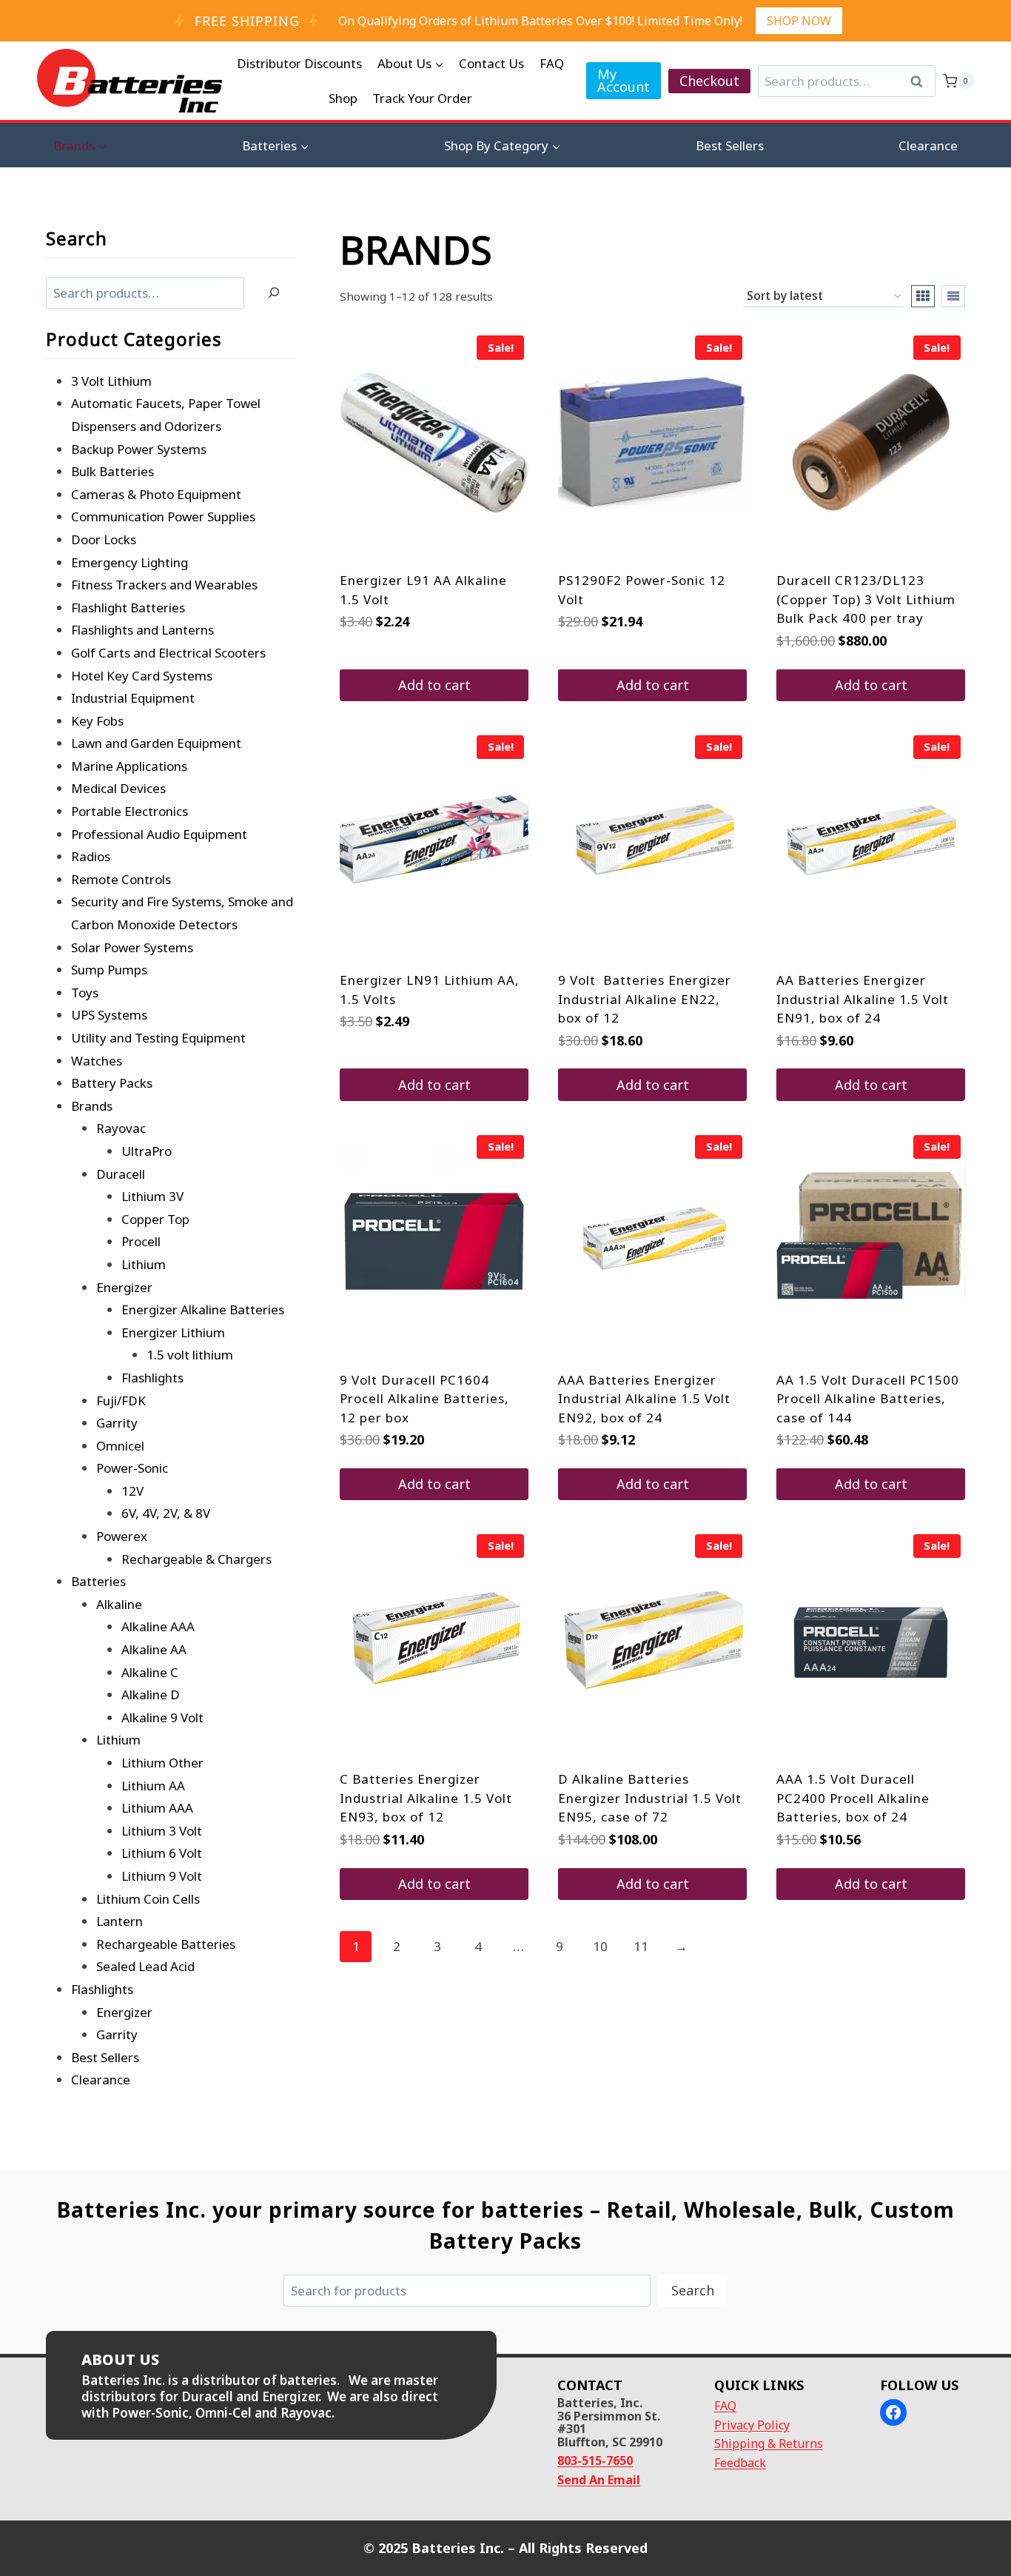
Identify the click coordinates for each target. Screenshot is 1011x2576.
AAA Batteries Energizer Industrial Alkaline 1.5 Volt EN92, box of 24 (644, 1399)
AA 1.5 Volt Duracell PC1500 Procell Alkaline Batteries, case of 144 (868, 1399)
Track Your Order (422, 98)
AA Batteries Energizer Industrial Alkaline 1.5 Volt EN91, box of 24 (863, 999)
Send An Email (599, 2480)
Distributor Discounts (299, 63)
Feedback (740, 2463)
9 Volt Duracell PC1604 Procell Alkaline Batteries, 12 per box (424, 1399)
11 (641, 1946)
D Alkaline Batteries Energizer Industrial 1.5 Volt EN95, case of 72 (650, 1798)
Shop (343, 98)
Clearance (928, 145)
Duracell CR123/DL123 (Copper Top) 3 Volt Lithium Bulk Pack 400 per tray (866, 599)
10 (600, 1946)
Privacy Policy (752, 2425)
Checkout (709, 81)
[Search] (274, 293)
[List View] (953, 296)
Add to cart (434, 685)
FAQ (552, 63)
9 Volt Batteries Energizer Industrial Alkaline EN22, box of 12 (645, 999)
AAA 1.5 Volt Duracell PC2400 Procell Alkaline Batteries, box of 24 (853, 1798)
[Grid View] (923, 296)
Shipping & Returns (769, 2443)
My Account (624, 80)
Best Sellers (730, 145)
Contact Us (491, 63)
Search (921, 81)
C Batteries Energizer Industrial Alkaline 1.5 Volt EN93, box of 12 (426, 1798)
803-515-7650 (595, 2460)
